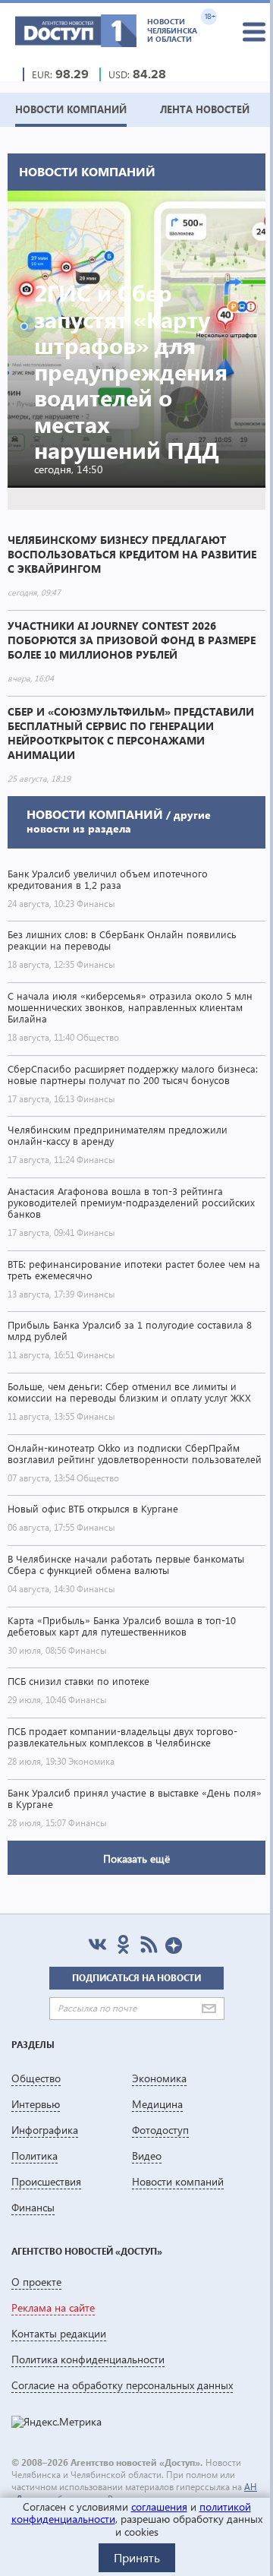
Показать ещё (136, 1859)
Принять (137, 2557)
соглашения (159, 2506)
